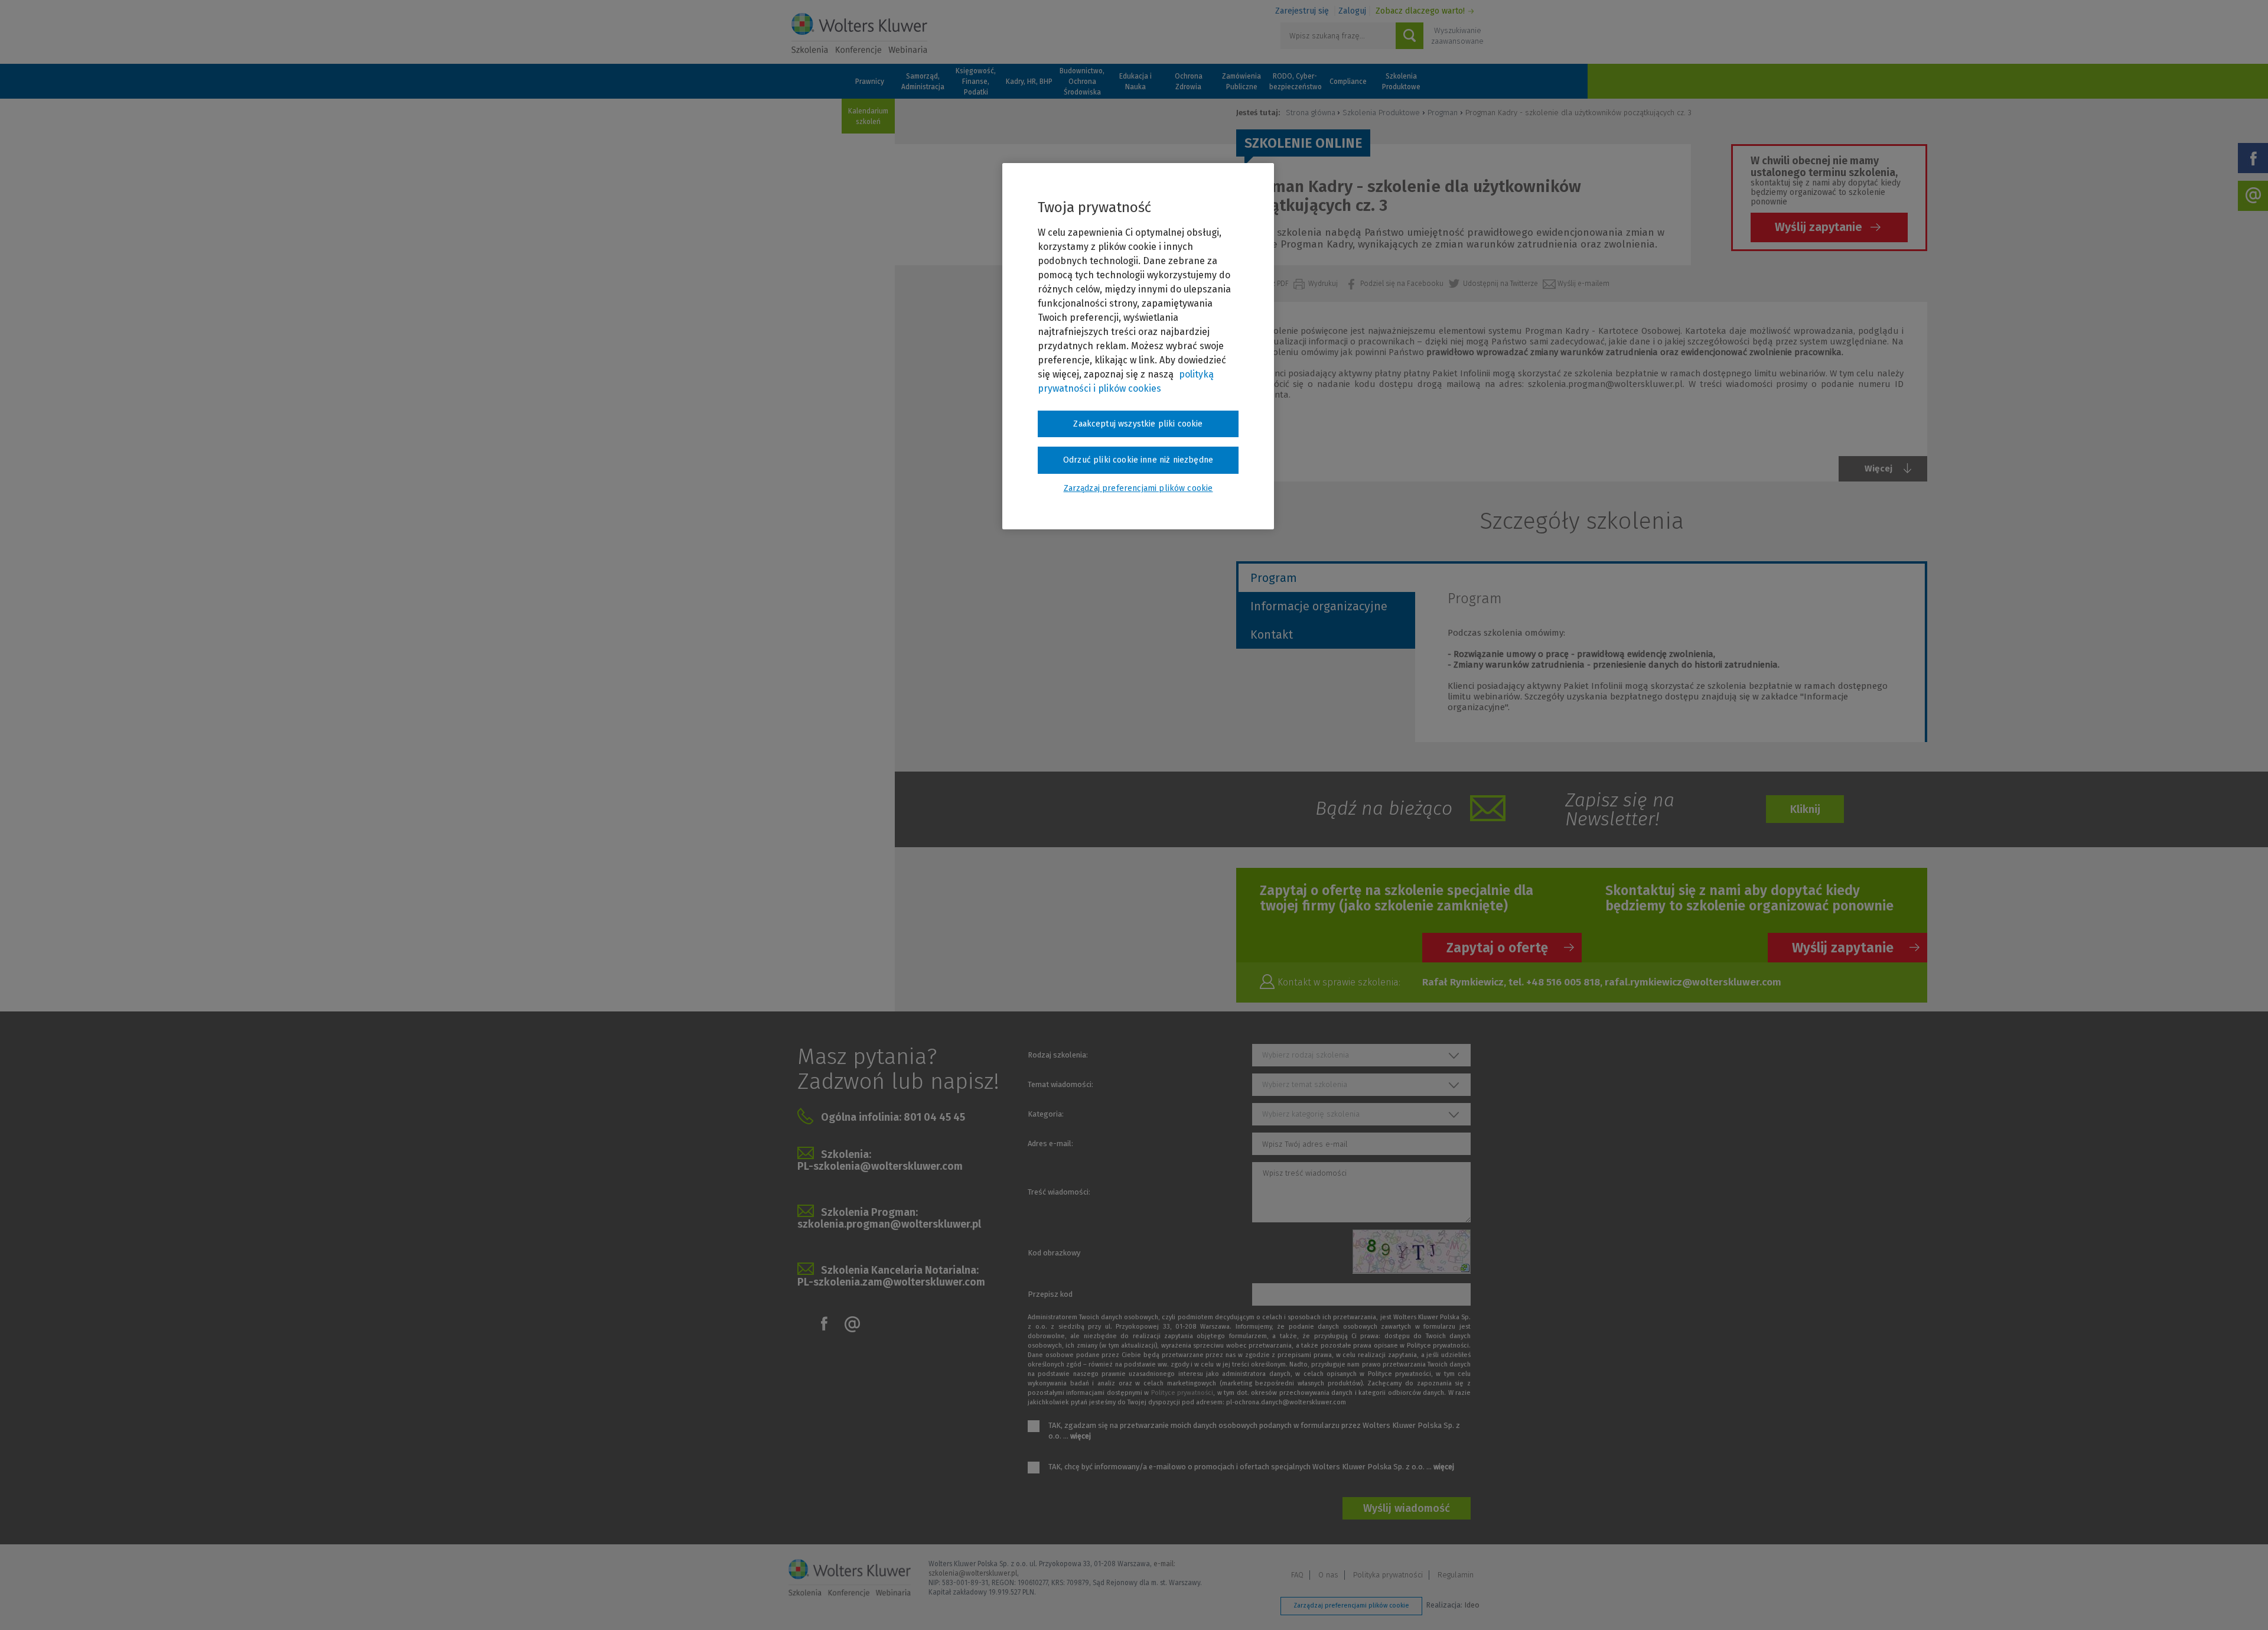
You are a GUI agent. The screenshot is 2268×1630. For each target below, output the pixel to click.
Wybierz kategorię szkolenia (1311, 1114)
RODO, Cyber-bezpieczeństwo (1295, 82)
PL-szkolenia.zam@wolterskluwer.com (891, 1282)
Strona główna (1311, 113)
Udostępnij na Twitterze (1501, 284)
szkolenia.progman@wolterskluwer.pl (889, 1224)
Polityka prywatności (1388, 1575)
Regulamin (1456, 1575)
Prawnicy (870, 82)
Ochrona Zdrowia (1189, 82)
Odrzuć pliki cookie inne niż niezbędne (1138, 460)
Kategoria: (1046, 1114)
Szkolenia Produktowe (1401, 82)
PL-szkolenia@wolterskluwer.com (880, 1166)
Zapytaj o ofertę (1497, 948)
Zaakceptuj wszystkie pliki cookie (1138, 424)
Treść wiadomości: (1059, 1192)
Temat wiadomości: (1060, 1084)
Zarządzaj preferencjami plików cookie (1351, 1605)
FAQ (1297, 1575)
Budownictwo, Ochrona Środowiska (1082, 82)
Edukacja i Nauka (1135, 82)
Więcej (1878, 468)
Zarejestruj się (1302, 11)
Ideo (1472, 1605)
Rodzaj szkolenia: (1058, 1055)
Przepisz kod (1050, 1294)
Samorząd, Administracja (923, 82)
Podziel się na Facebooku (1403, 284)
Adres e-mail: (1050, 1143)
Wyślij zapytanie (1819, 227)
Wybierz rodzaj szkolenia (1306, 1055)
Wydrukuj (1324, 284)
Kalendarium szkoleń (868, 116)
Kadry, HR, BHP (1029, 82)
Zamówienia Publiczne (1241, 82)
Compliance (1348, 82)
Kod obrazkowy (1054, 1253)
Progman (1443, 113)
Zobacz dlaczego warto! (1420, 11)
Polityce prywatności (1182, 1393)
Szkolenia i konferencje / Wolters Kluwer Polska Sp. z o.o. (859, 34)
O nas (1328, 1575)
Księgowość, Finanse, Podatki (976, 82)
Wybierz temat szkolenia (1305, 1084)
